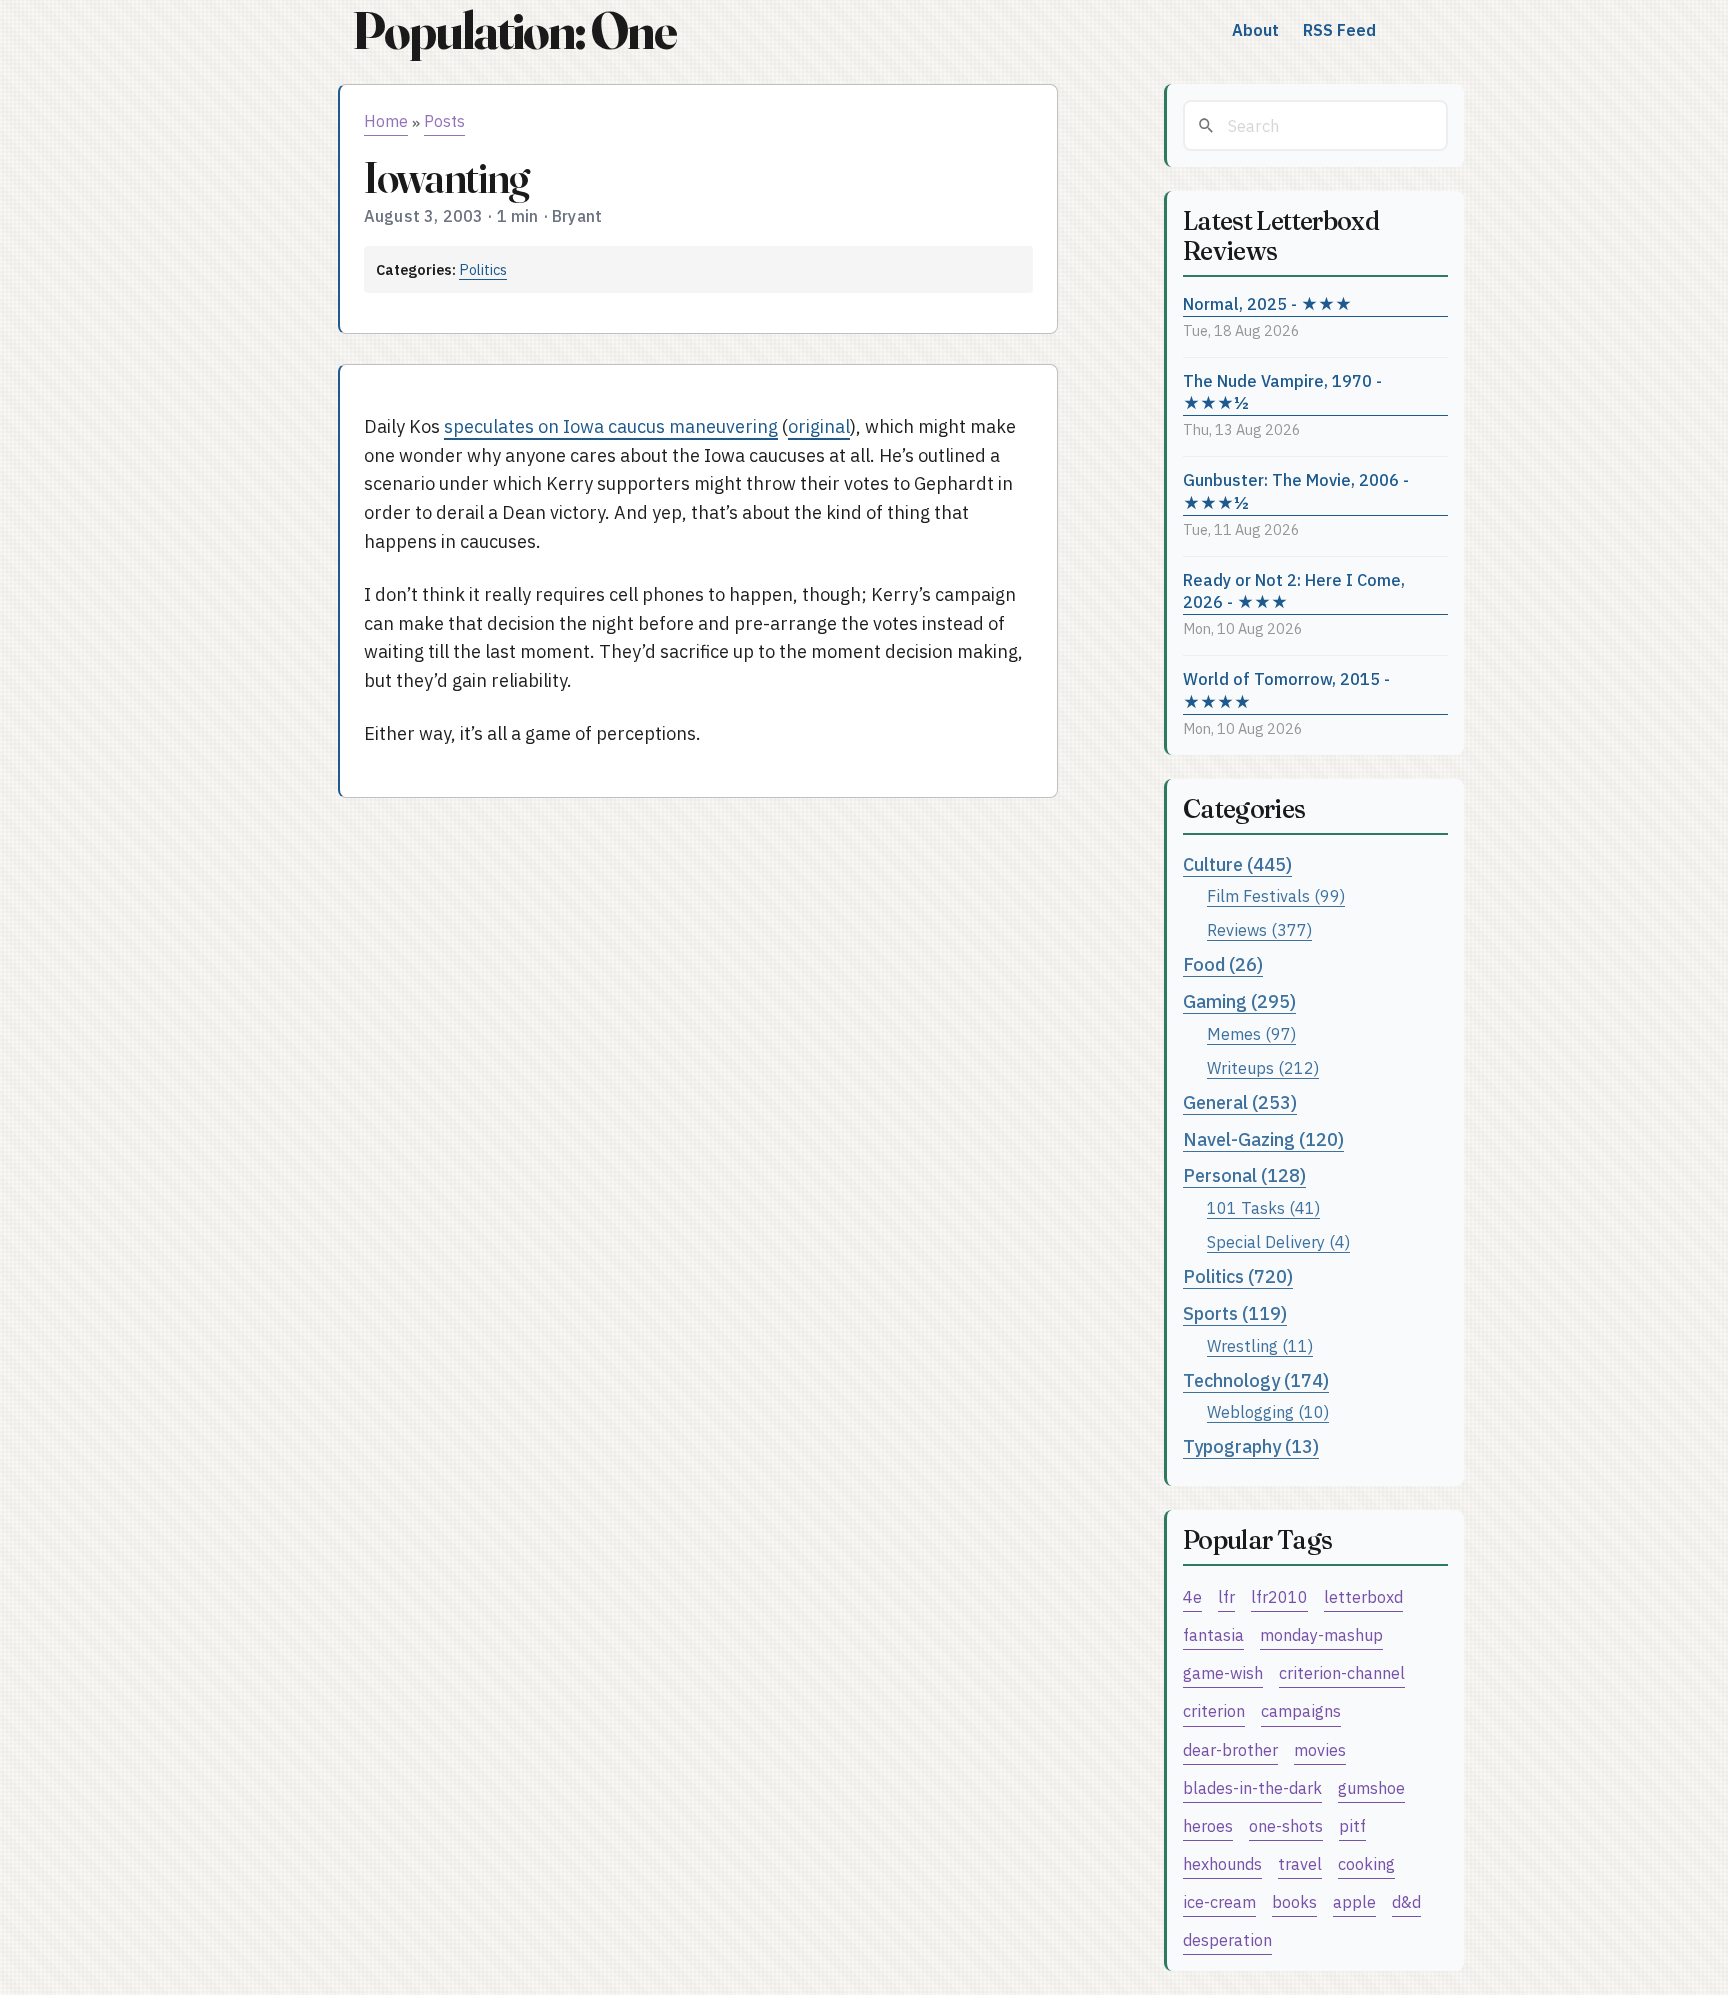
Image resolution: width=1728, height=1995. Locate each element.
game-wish (1223, 1672)
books (1294, 1901)
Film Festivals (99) (1276, 895)
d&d (1406, 1901)
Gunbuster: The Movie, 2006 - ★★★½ (1296, 491)
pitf (1352, 1825)
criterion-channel (1342, 1672)
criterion (1214, 1710)
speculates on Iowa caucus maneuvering (611, 426)
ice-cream (1219, 1901)
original (819, 426)
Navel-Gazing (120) (1263, 1139)
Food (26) (1223, 964)
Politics (483, 269)
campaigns (1301, 1710)
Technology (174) (1256, 1380)
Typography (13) (1251, 1446)
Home (386, 121)
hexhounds (1222, 1863)
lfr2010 (1279, 1596)
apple (1354, 1901)
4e (1192, 1596)
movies (1320, 1749)
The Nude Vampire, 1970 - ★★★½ (1282, 392)
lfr (1226, 1596)
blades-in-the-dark (1252, 1787)
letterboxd (1363, 1596)
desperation (1227, 1939)
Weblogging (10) (1268, 1411)
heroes (1208, 1825)
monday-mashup (1321, 1634)
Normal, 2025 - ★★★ (1267, 303)
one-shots (1286, 1825)
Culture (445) (1237, 864)
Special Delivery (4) (1278, 1241)
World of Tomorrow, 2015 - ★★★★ (1286, 690)
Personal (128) (1244, 1175)
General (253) (1240, 1102)
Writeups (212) (1263, 1067)
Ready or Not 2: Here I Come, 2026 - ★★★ (1294, 591)
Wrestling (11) (1260, 1345)
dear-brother (1230, 1749)
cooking (1366, 1863)
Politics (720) (1238, 1276)
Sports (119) (1235, 1313)
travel (1300, 1863)
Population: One (514, 30)
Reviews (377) (1259, 929)
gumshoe (1371, 1787)
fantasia (1213, 1634)
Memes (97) (1251, 1033)
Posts (444, 121)
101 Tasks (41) (1263, 1207)
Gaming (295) (1239, 1001)
